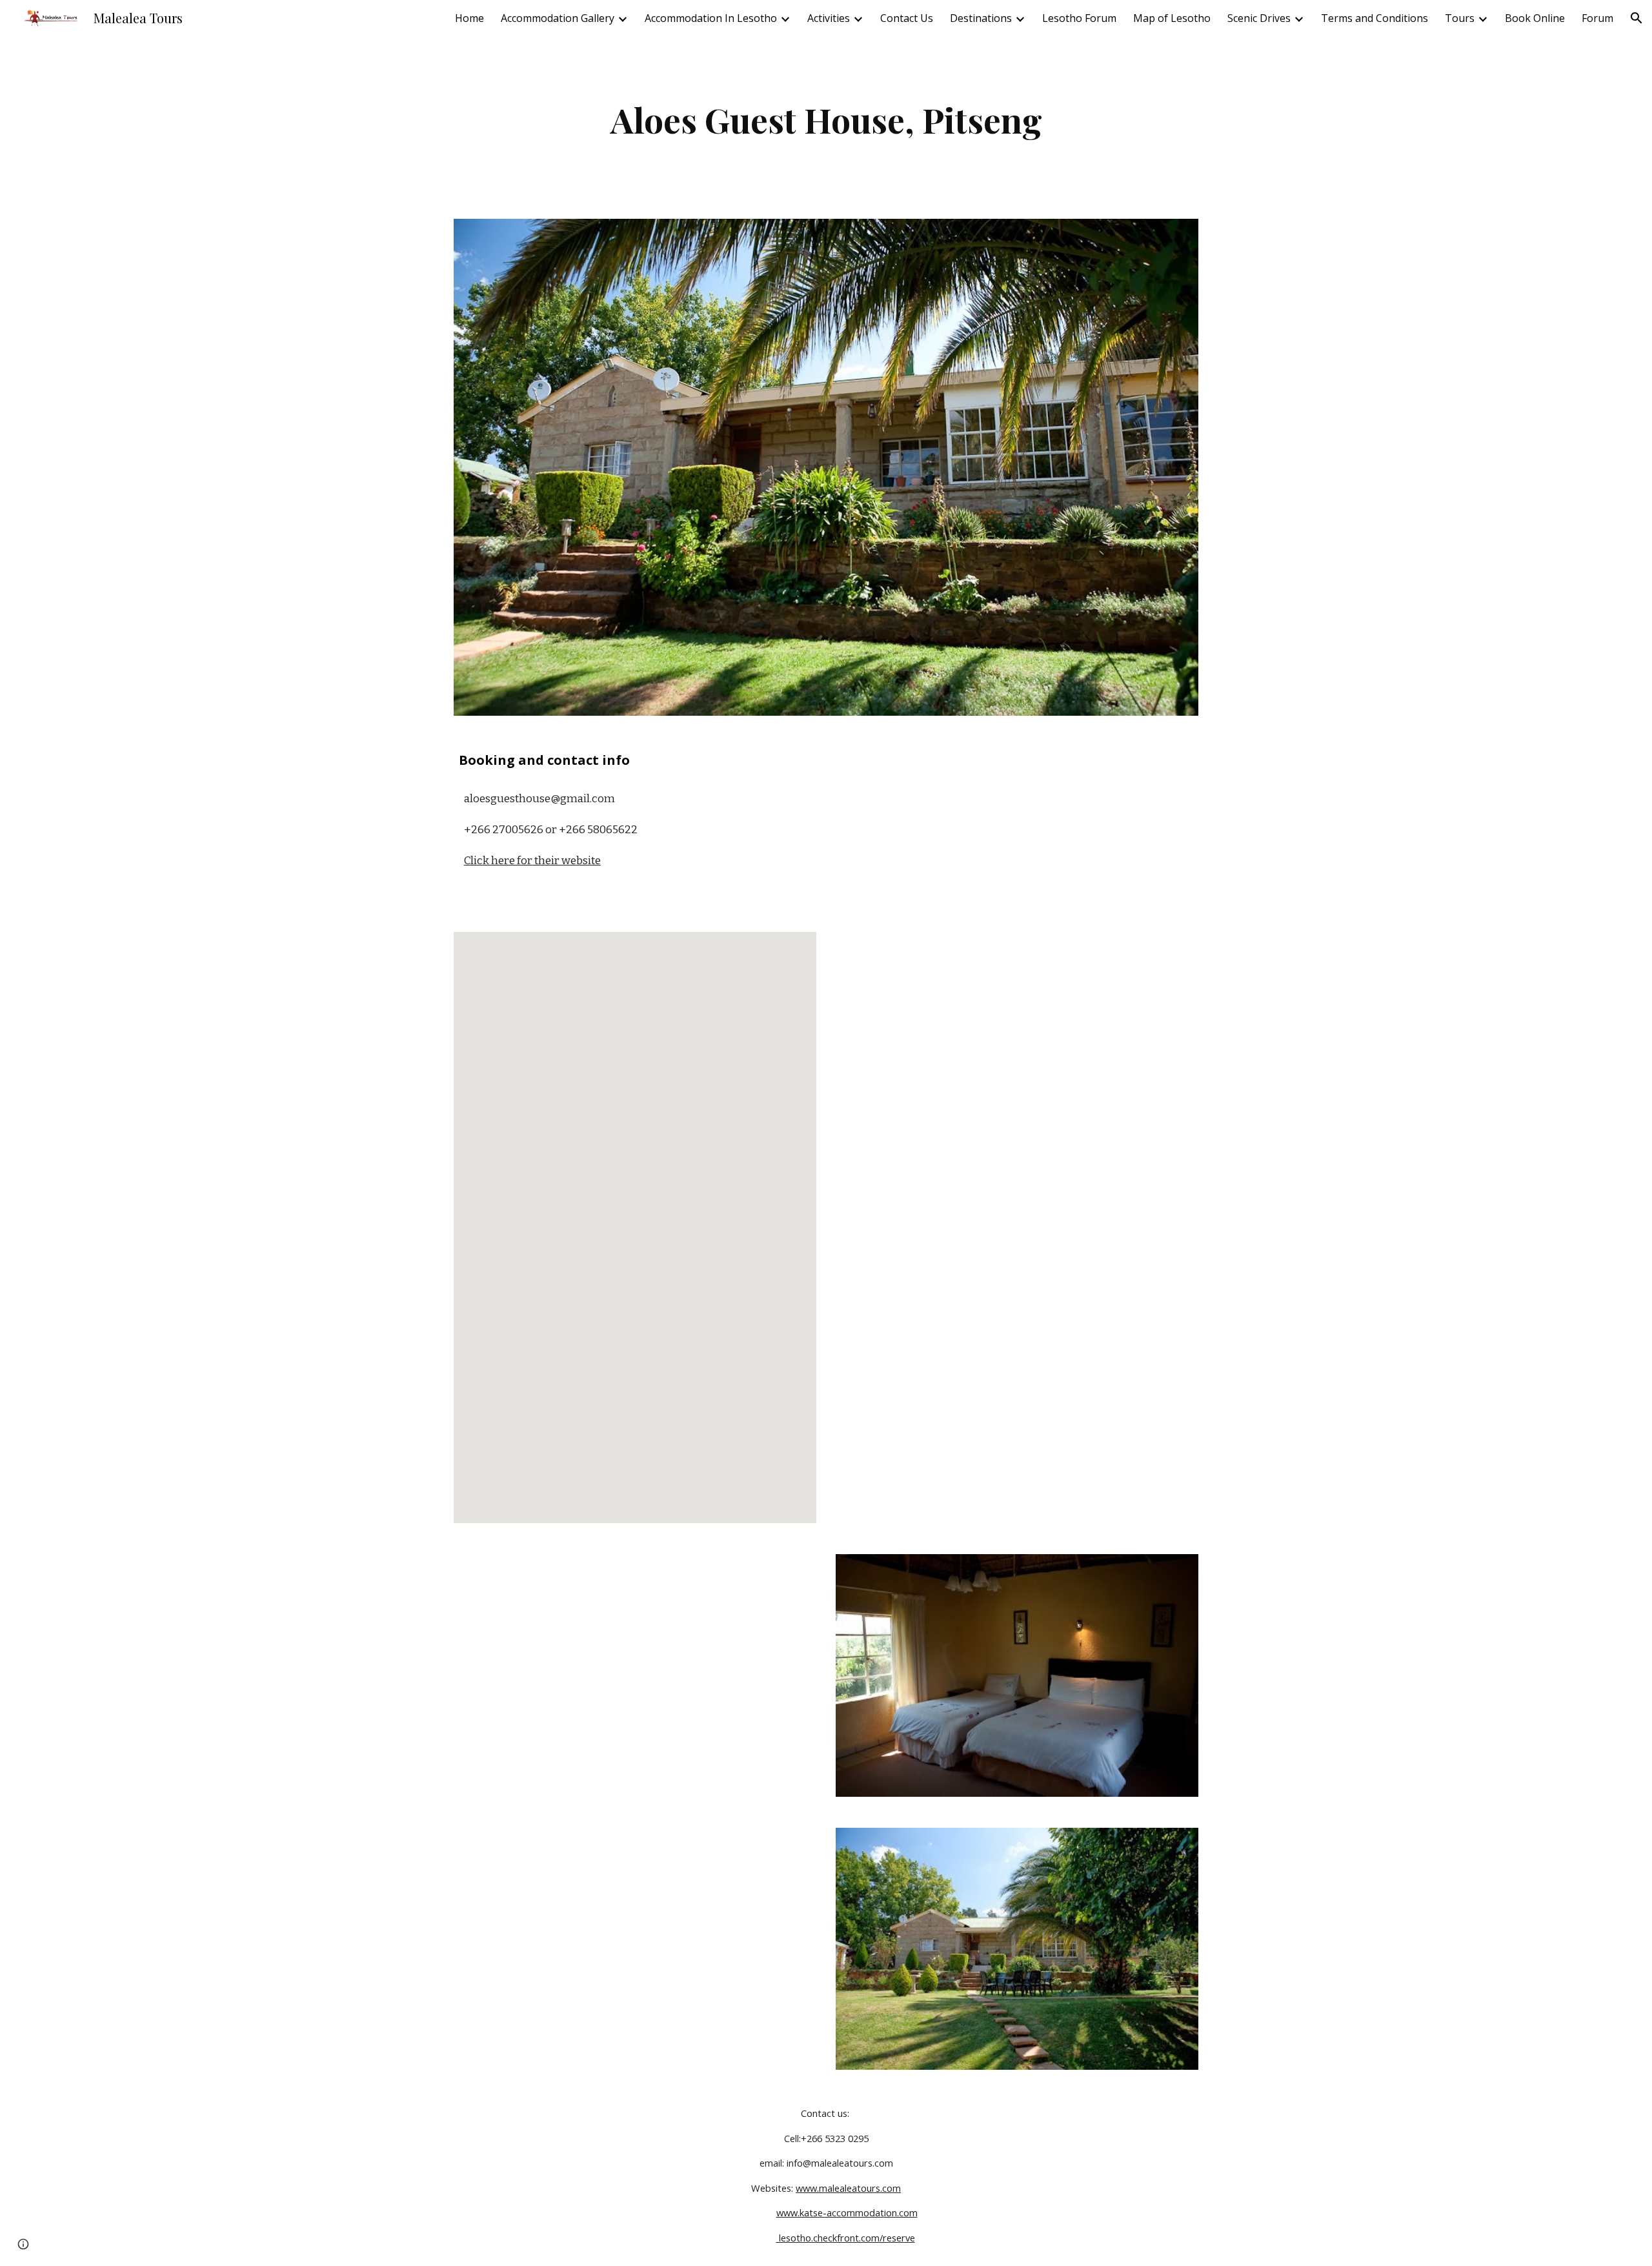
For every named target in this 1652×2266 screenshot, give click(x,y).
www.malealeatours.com (848, 2188)
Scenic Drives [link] (1259, 18)
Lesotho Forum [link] (1079, 18)
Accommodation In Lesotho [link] (711, 18)
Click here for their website (532, 861)
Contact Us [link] (907, 18)
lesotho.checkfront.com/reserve (846, 2238)
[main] (826, 120)
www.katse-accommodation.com (847, 2212)
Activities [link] (829, 18)
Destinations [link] (981, 18)
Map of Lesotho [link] (1172, 18)
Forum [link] (1597, 18)
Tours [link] (1460, 18)
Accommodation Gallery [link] (558, 18)
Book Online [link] (1535, 18)
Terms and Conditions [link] (1375, 18)
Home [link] (469, 18)
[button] (1637, 18)
